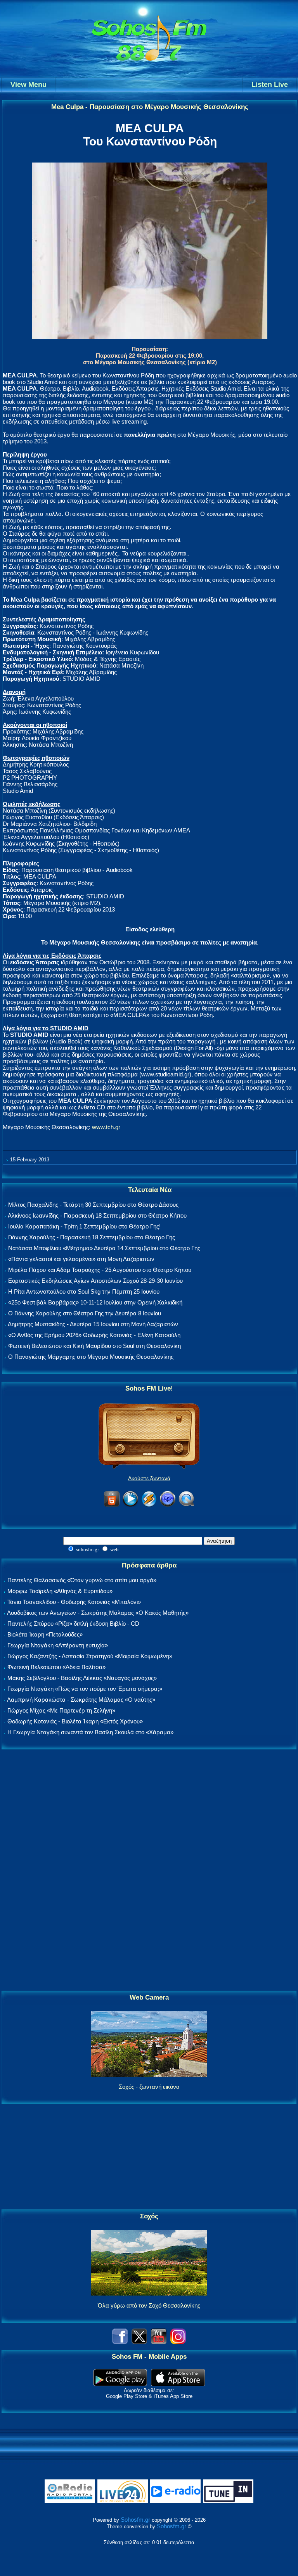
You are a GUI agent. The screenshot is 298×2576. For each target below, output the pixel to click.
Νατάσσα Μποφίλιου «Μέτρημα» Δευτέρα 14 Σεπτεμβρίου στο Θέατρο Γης (104, 1248)
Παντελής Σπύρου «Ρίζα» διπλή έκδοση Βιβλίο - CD (73, 1624)
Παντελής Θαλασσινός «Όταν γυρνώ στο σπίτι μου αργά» (82, 1580)
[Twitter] (139, 2342)
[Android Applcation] (120, 2384)
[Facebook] (120, 2342)
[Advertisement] (149, 1870)
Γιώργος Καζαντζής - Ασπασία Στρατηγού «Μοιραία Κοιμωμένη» (90, 1656)
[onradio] (70, 2501)
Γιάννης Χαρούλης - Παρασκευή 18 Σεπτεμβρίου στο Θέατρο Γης (92, 1237)
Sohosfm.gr (135, 2520)
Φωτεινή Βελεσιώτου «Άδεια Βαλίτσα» (56, 1667)
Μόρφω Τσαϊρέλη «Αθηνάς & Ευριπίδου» (60, 1591)
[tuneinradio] (228, 2501)
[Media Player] (130, 1505)
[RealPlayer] (168, 1505)
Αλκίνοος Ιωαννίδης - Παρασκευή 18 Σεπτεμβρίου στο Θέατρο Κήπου (97, 1215)
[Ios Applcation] (178, 2384)
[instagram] (178, 2342)
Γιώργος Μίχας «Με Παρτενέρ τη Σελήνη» (61, 1710)
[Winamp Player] (149, 1505)
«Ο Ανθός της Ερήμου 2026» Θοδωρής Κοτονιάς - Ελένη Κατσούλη (94, 1335)
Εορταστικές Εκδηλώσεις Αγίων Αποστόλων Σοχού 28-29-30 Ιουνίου (95, 1281)
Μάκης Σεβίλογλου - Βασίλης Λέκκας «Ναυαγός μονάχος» (82, 1678)
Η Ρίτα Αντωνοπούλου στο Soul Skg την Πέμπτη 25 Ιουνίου (84, 1291)
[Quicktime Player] (186, 1505)
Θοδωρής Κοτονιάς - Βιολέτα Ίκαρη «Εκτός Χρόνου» (75, 1721)
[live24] (123, 2501)
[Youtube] (159, 2342)
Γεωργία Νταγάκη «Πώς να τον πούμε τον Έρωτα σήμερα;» (85, 1689)
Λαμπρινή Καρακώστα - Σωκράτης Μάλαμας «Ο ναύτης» (81, 1700)
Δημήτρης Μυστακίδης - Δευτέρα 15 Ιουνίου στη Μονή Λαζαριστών (93, 1324)
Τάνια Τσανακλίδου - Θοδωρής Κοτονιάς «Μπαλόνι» (74, 1602)
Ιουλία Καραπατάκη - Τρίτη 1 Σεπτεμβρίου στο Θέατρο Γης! (84, 1226)
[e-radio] (175, 2501)
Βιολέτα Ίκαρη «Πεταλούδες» (45, 1634)
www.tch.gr (106, 1127)
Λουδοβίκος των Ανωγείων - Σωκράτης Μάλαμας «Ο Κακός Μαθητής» (98, 1613)
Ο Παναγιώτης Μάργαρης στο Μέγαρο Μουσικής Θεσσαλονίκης (91, 1357)
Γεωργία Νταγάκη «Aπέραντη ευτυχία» (58, 1645)
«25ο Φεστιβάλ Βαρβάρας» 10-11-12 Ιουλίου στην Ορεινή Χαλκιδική (95, 1302)
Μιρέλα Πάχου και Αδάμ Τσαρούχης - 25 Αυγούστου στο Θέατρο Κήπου (100, 1270)
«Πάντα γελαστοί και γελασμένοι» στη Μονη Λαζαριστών (81, 1259)
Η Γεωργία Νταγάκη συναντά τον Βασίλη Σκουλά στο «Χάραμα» (90, 1732)
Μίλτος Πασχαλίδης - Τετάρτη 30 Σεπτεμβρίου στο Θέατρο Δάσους (93, 1205)
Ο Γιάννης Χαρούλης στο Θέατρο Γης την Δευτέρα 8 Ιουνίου (85, 1313)
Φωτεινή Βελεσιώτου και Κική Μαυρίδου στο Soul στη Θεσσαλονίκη (94, 1346)
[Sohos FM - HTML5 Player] (112, 1505)
